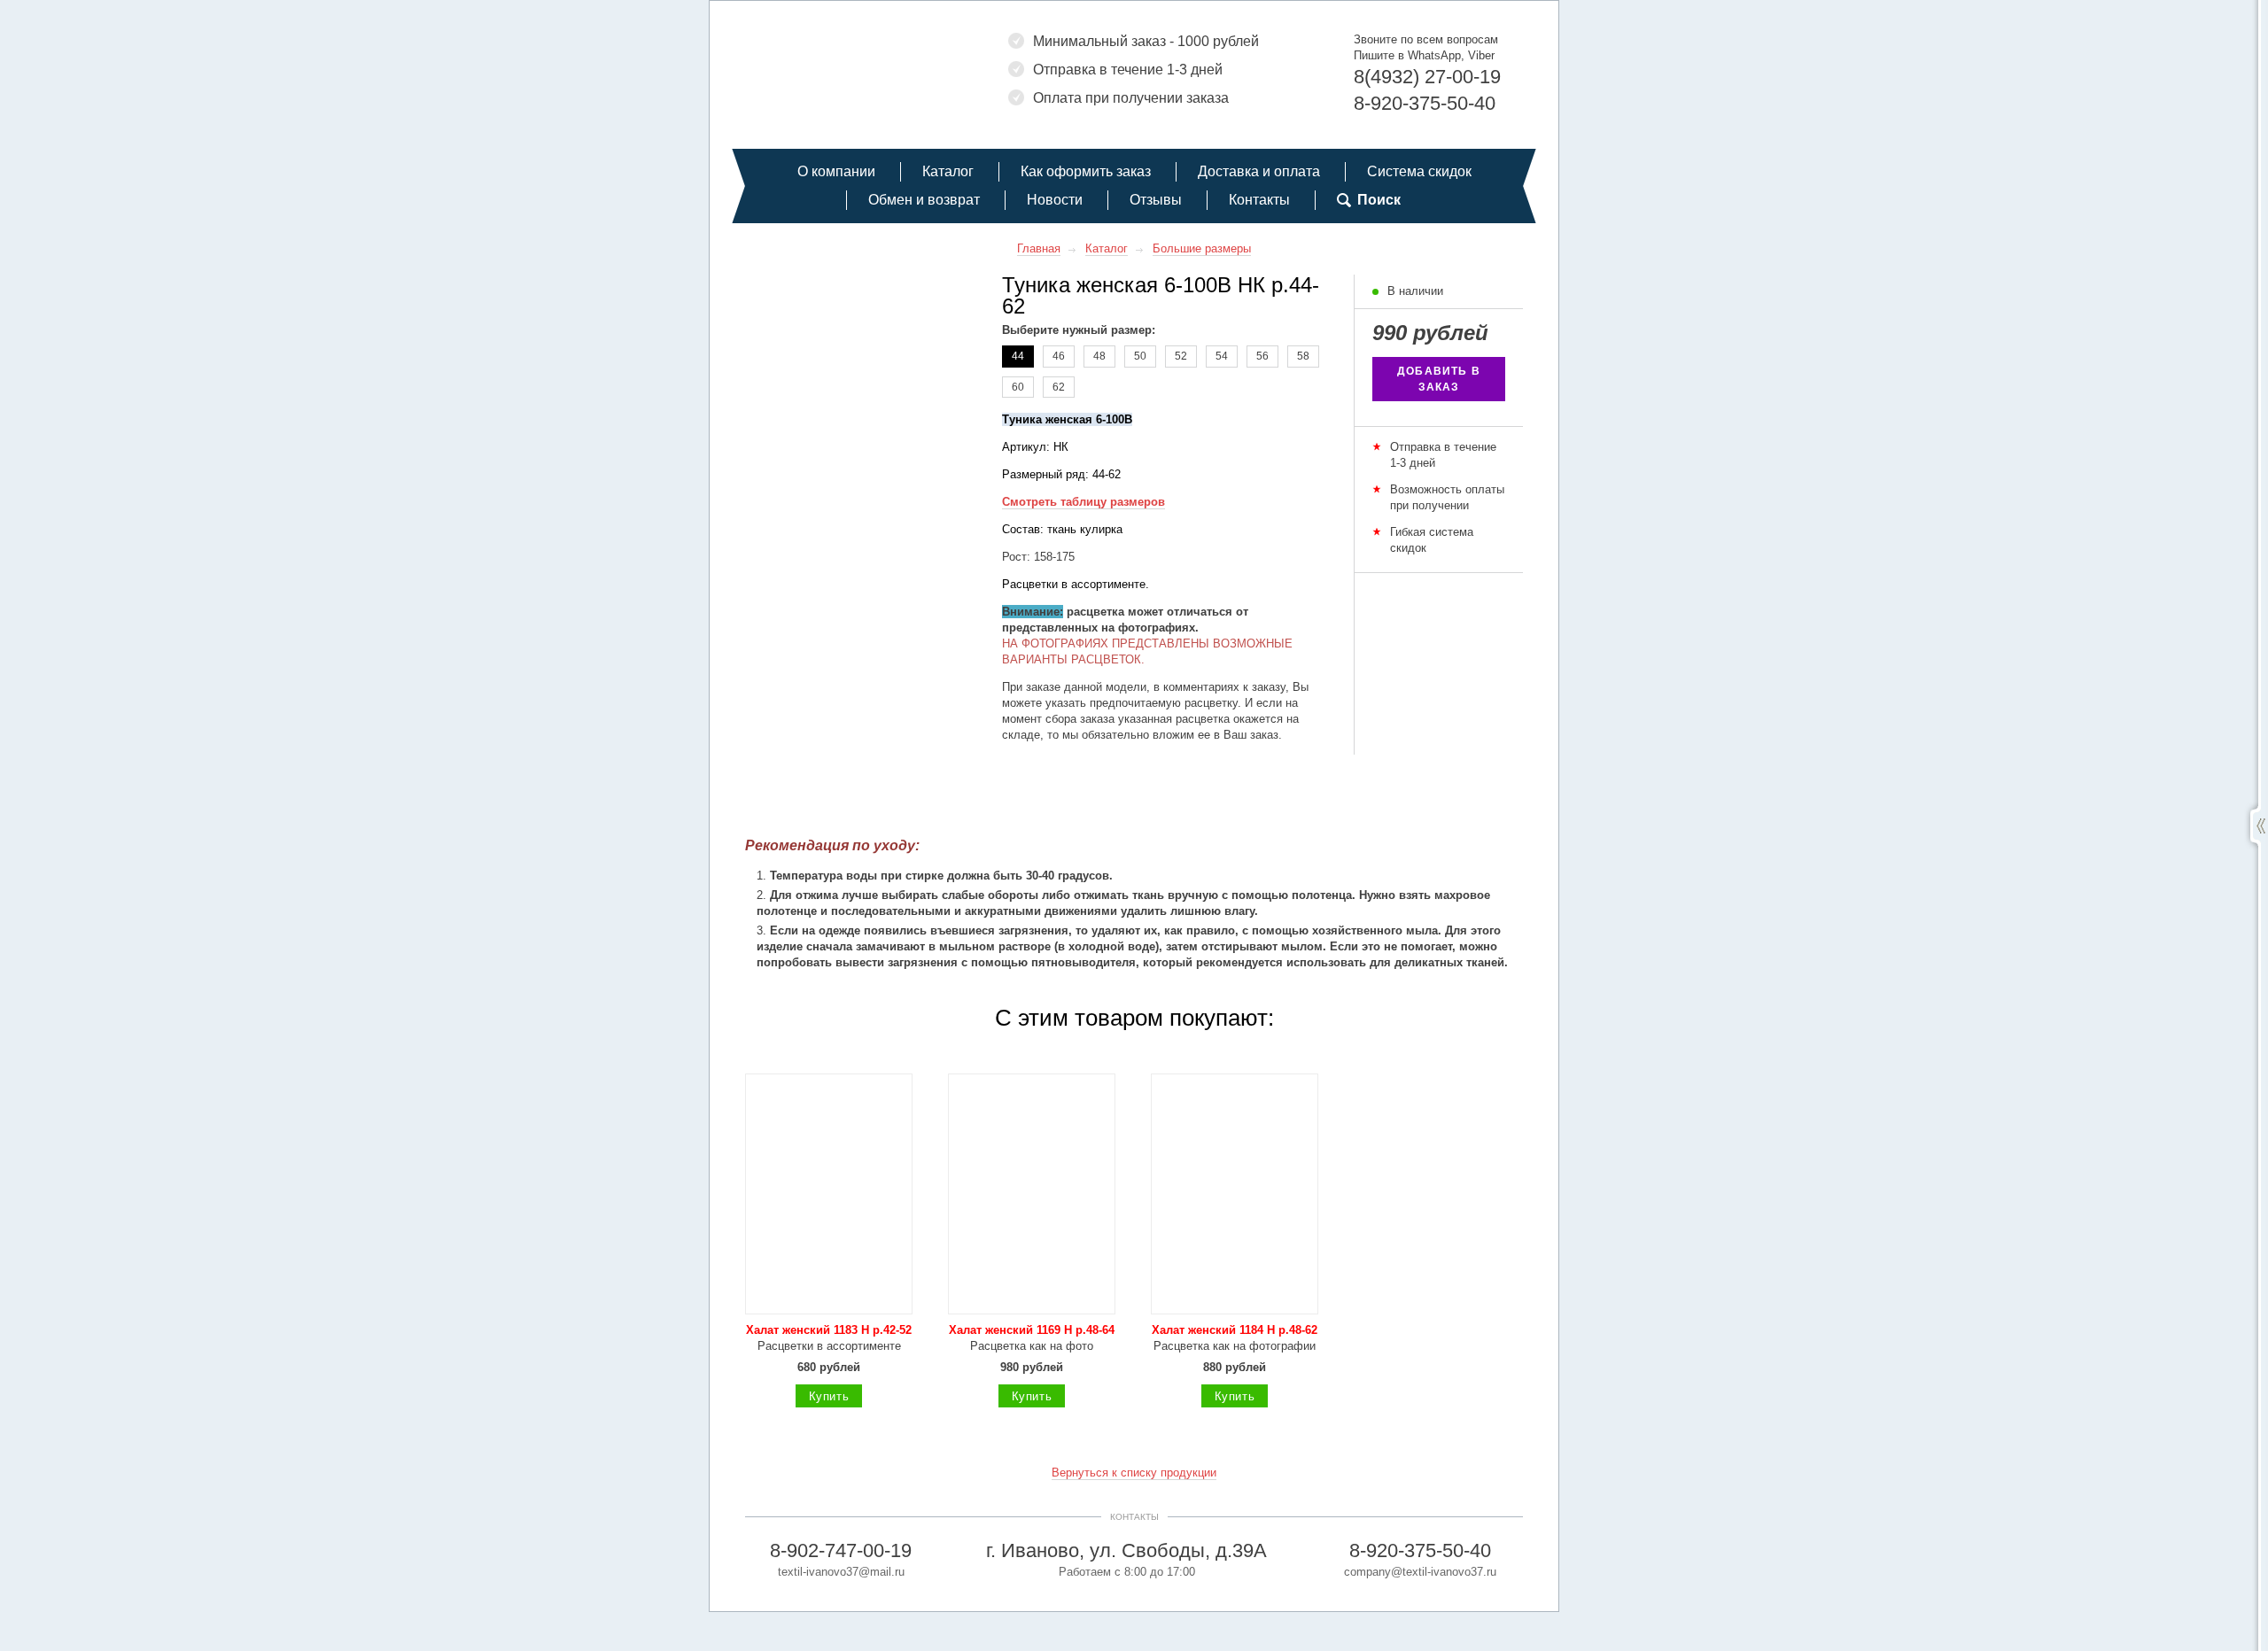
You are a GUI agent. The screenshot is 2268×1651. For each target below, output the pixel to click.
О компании (836, 171)
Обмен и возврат (924, 200)
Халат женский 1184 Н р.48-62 (1235, 1330)
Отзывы (1156, 200)
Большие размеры (1202, 248)
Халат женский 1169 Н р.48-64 (1032, 1330)
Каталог (948, 171)
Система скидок (1419, 171)
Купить (829, 1396)
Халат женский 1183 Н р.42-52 (829, 1330)
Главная (1039, 248)
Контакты (1259, 200)
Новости (1055, 200)
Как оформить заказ (1086, 171)
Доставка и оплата (1259, 171)
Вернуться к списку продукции (1134, 1473)
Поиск (1379, 200)
